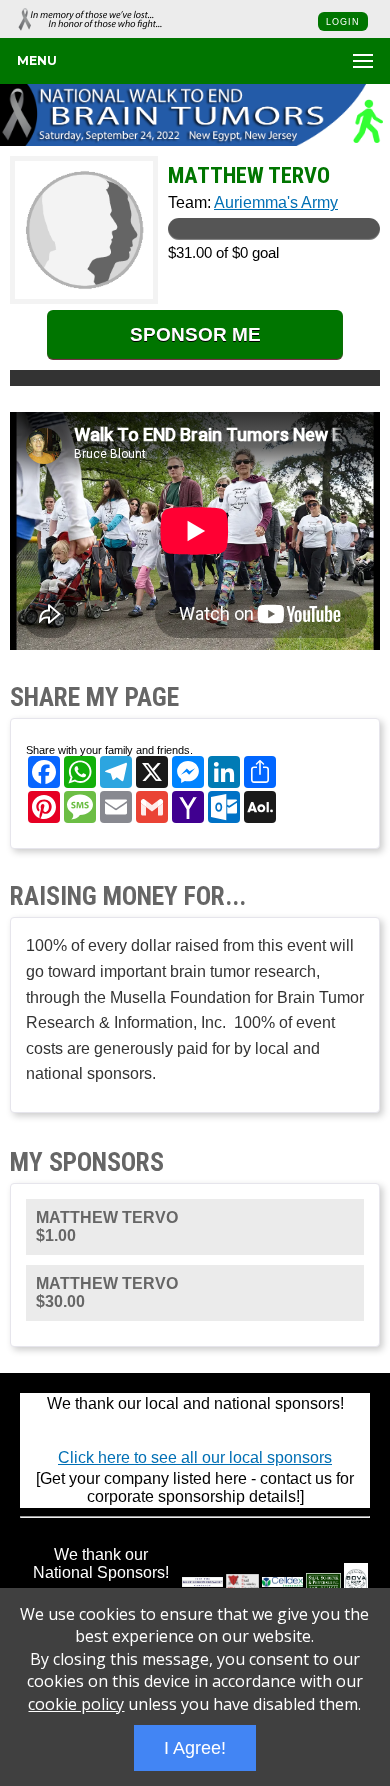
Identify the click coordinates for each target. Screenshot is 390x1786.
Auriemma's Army (276, 202)
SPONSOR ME (195, 334)
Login (343, 22)
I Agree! (195, 1748)
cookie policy (76, 1704)
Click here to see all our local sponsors (195, 1457)
